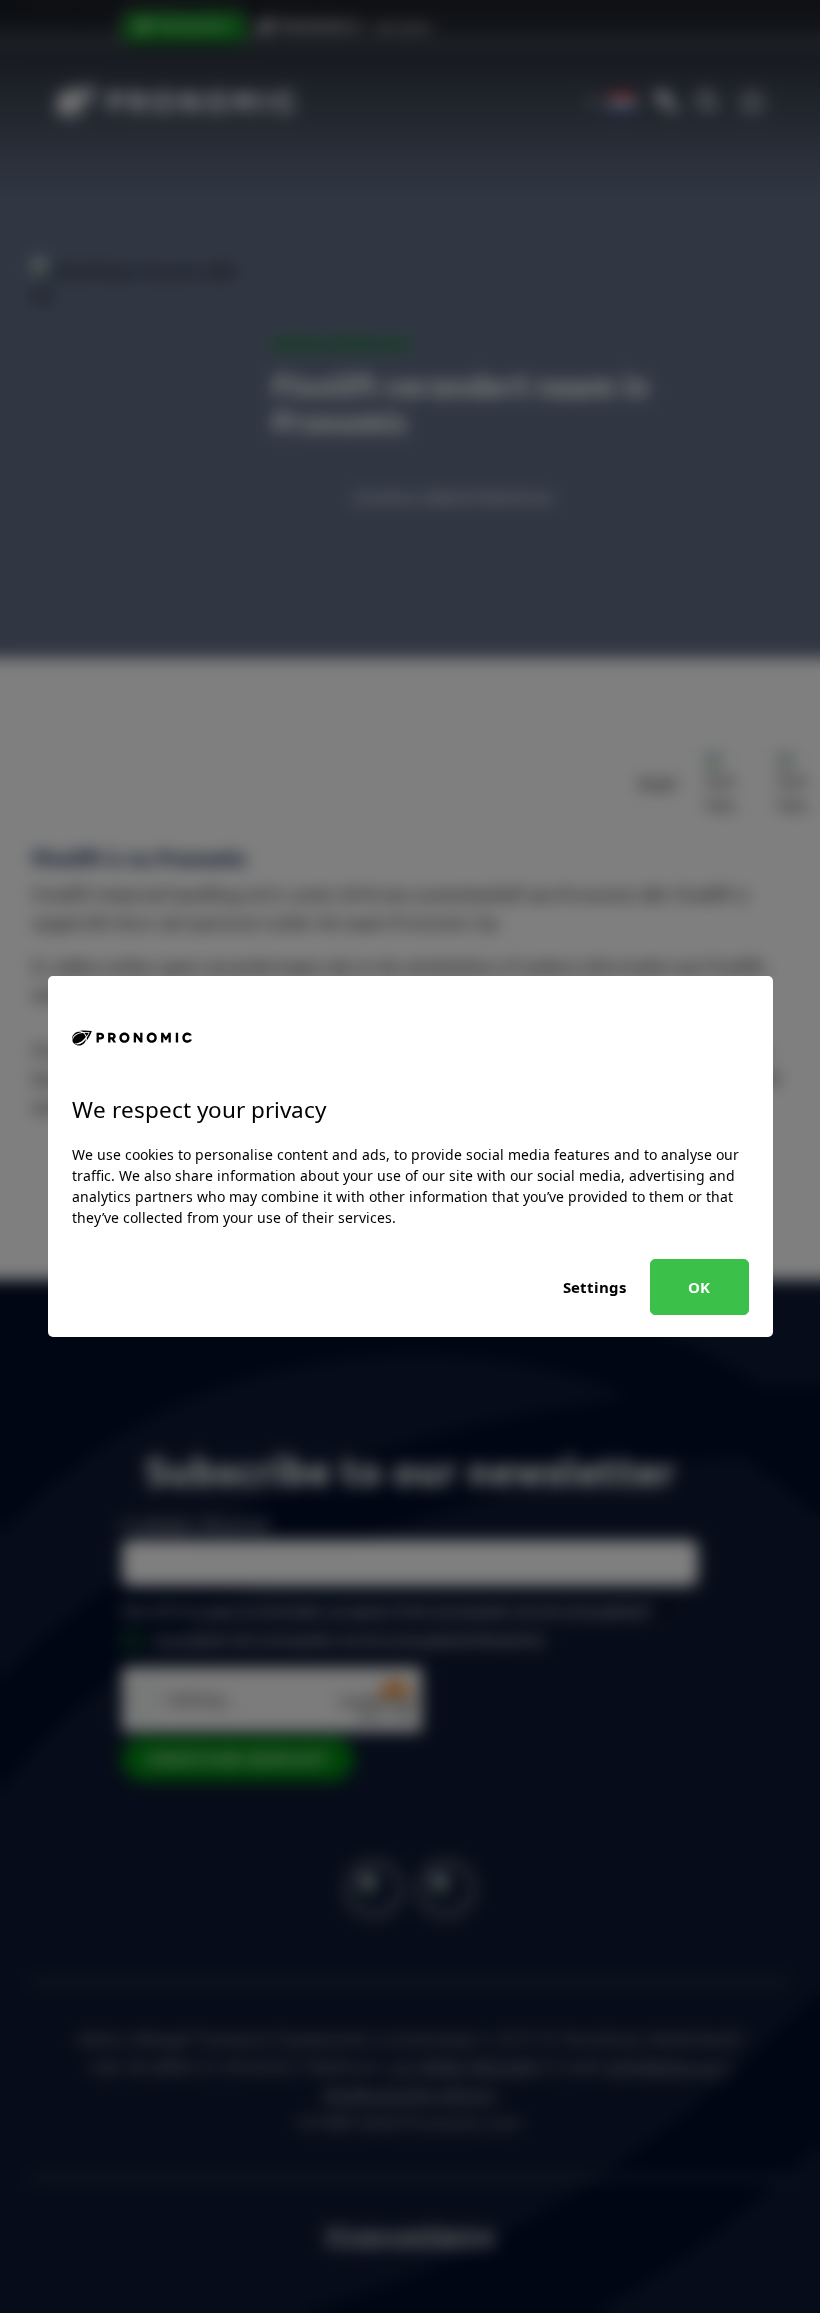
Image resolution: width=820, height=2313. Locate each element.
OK (699, 1287)
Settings (594, 1287)
